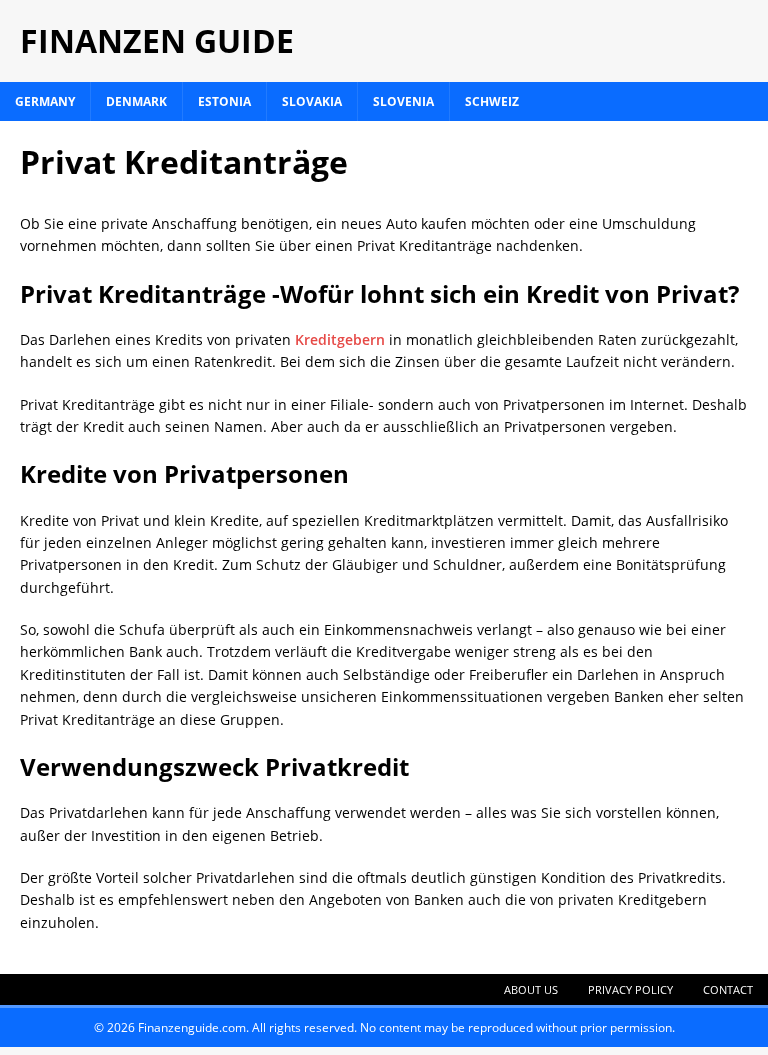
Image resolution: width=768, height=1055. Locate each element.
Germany (45, 101)
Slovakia (312, 101)
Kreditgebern (340, 339)
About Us (531, 989)
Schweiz (492, 101)
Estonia (224, 101)
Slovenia (403, 101)
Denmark (136, 101)
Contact (728, 989)
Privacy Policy (630, 989)
